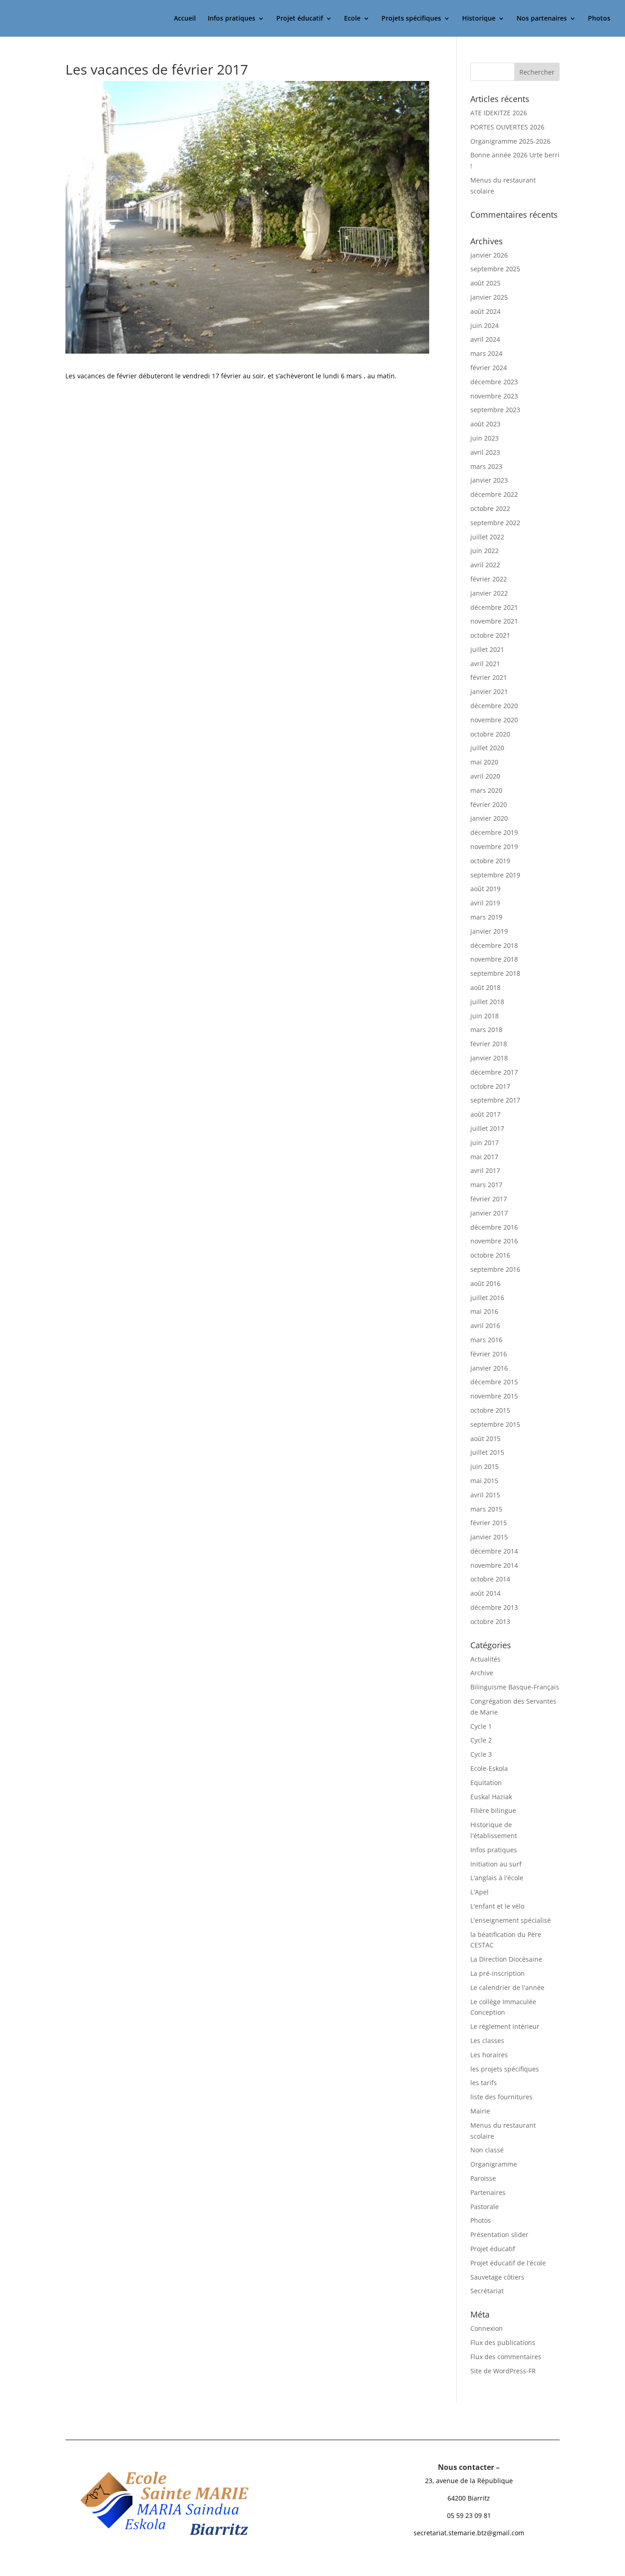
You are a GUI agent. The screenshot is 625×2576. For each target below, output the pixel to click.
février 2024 (489, 368)
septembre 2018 (495, 973)
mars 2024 (486, 353)
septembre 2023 (495, 410)
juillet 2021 (487, 649)
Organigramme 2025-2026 (510, 141)
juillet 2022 (487, 537)
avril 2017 (485, 1170)
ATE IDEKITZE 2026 (499, 113)
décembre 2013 (494, 1607)
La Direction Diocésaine (506, 1959)
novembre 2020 (494, 720)
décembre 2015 (494, 1382)
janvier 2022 (489, 593)
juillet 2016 (487, 1298)
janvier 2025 (489, 297)
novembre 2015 (494, 1396)
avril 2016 (485, 1326)
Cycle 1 (481, 1726)
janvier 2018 (489, 1058)
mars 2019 (486, 917)
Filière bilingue (493, 1810)
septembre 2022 (495, 523)
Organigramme (494, 2164)
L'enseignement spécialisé (511, 1920)
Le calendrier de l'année (507, 1987)
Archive (482, 1673)
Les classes (487, 2041)
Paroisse (483, 2178)
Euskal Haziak (491, 1797)
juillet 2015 (487, 1452)
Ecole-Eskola (489, 1768)
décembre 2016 (494, 1227)
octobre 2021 (490, 635)
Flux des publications (503, 2342)
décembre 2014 (494, 1551)
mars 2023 (486, 466)
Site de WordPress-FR (503, 2371)
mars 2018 (486, 1030)
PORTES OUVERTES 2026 (507, 127)
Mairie (480, 2111)
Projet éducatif (300, 19)
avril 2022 (485, 565)
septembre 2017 (495, 1100)
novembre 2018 (494, 959)
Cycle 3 (481, 1754)
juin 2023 (485, 438)
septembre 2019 (495, 875)
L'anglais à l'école (497, 1878)
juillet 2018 (487, 1002)
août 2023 (485, 424)
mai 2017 (484, 1157)
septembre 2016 (495, 1269)
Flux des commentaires (506, 2357)
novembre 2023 (494, 396)
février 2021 (489, 677)
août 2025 (485, 283)
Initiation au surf (496, 1864)
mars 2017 (486, 1185)
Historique (479, 19)
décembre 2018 (494, 945)
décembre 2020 (494, 706)
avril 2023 (485, 452)
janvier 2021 (489, 691)
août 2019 (485, 889)
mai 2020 (484, 762)
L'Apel (480, 1892)
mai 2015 (484, 1481)
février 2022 (489, 579)
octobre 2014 (490, 1579)
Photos (599, 19)
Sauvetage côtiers (497, 2277)
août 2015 (485, 1439)
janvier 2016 (489, 1368)
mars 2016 (486, 1340)
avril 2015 (485, 1495)
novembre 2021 (494, 621)
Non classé (487, 2150)
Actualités (485, 1659)
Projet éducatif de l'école (508, 2263)
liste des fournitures (501, 2097)
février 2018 (489, 1044)
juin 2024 (485, 325)
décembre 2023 (494, 382)
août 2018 (485, 987)
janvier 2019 (489, 931)
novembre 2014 (494, 1565)
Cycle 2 (481, 1740)
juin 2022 (485, 551)
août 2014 (485, 1593)
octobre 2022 (490, 508)
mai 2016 (484, 1311)
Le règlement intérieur (505, 2026)
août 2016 (485, 1283)
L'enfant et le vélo (497, 1906)
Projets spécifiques (411, 19)
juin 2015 (485, 1466)
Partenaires (488, 2192)
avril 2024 (485, 339)
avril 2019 (485, 903)
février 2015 (489, 1523)
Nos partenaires (542, 19)
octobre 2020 (490, 734)
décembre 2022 (494, 494)
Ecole (352, 19)
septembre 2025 (495, 269)
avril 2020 (485, 776)
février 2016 (489, 1354)
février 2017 (489, 1199)
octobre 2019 (490, 861)
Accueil (185, 19)
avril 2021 (485, 664)
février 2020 (489, 804)
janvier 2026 (489, 255)
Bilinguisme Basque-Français (515, 1687)
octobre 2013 (490, 1621)
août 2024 (485, 311)
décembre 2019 (494, 832)
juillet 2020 (487, 748)
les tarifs (484, 2083)
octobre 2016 (490, 1255)
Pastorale (485, 2207)
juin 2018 (485, 1016)
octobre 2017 (490, 1086)
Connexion (487, 2328)
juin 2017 (485, 1143)
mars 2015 (486, 1509)
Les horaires (489, 2055)
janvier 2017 (489, 1213)
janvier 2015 (489, 1537)
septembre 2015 (495, 1424)
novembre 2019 (494, 847)
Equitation (486, 1783)
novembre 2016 (494, 1241)
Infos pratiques (232, 19)
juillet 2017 (487, 1128)
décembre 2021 (494, 607)
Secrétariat (487, 2291)
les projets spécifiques (505, 2069)
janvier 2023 (489, 480)
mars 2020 (486, 790)
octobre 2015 (490, 1410)
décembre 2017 (494, 1072)
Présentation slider (499, 2235)
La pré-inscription (498, 1973)
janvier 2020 (489, 818)
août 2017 (485, 1114)
